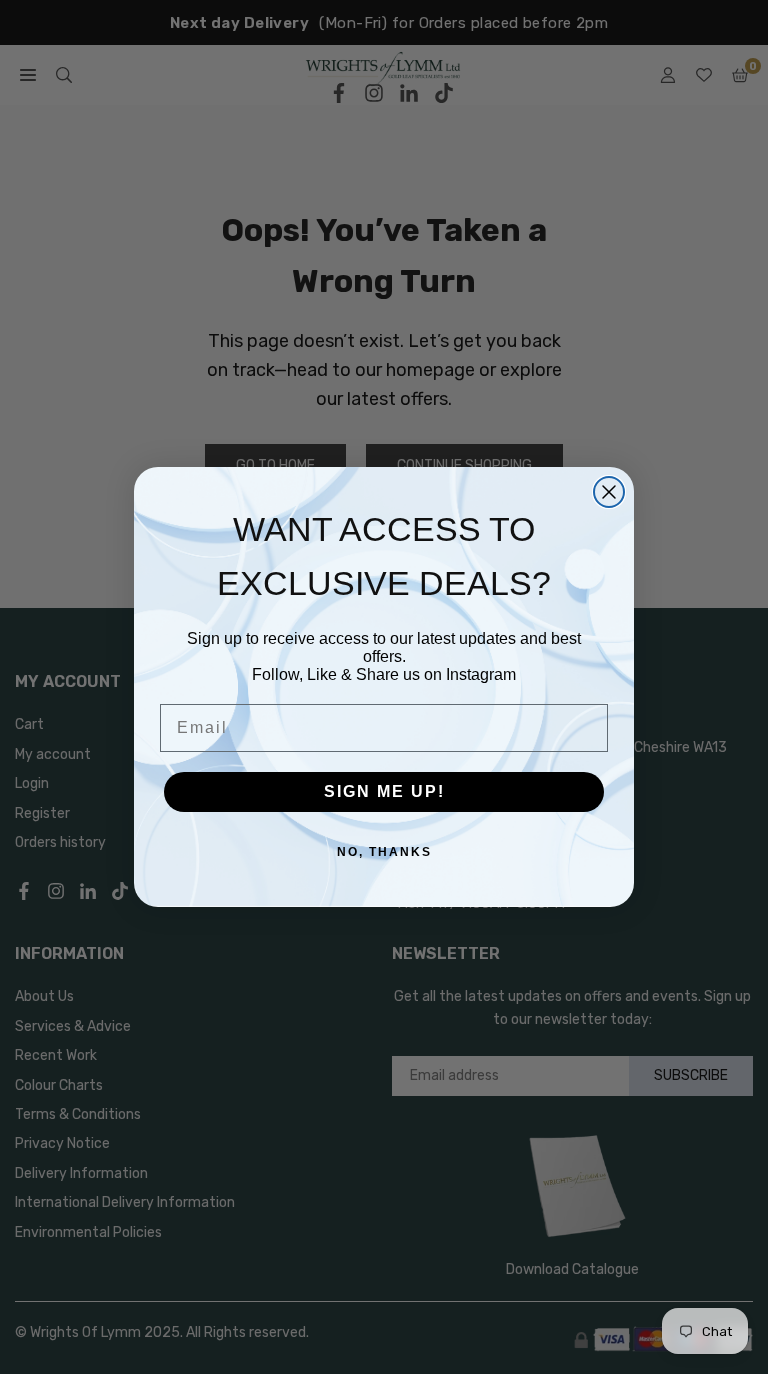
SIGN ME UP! (384, 791)
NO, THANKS (384, 852)
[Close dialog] (609, 492)
